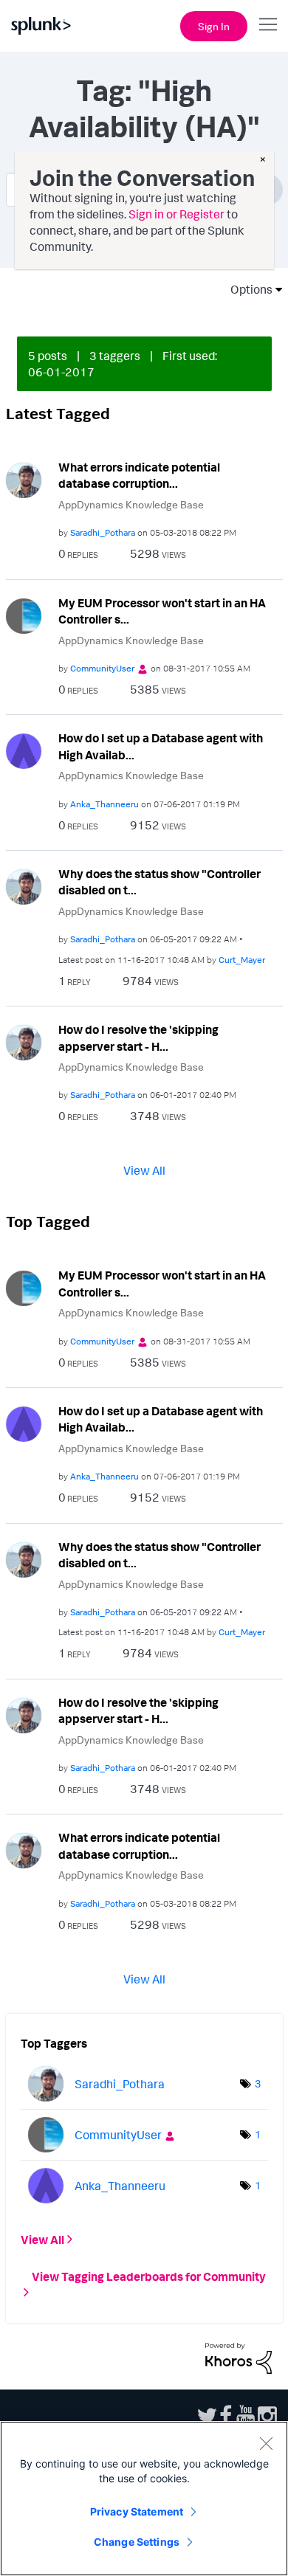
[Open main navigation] (268, 24)
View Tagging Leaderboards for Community (149, 2276)
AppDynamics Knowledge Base (131, 504)
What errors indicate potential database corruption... (139, 476)
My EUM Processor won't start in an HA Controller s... (162, 611)
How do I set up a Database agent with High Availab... (161, 746)
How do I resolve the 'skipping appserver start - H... (138, 1038)
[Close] (266, 2443)
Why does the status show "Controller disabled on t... (160, 882)
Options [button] (247, 289)
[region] (144, 2499)
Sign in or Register (176, 214)
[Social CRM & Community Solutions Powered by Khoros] (239, 2357)
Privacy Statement (137, 2511)
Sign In (214, 26)
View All (144, 1170)
